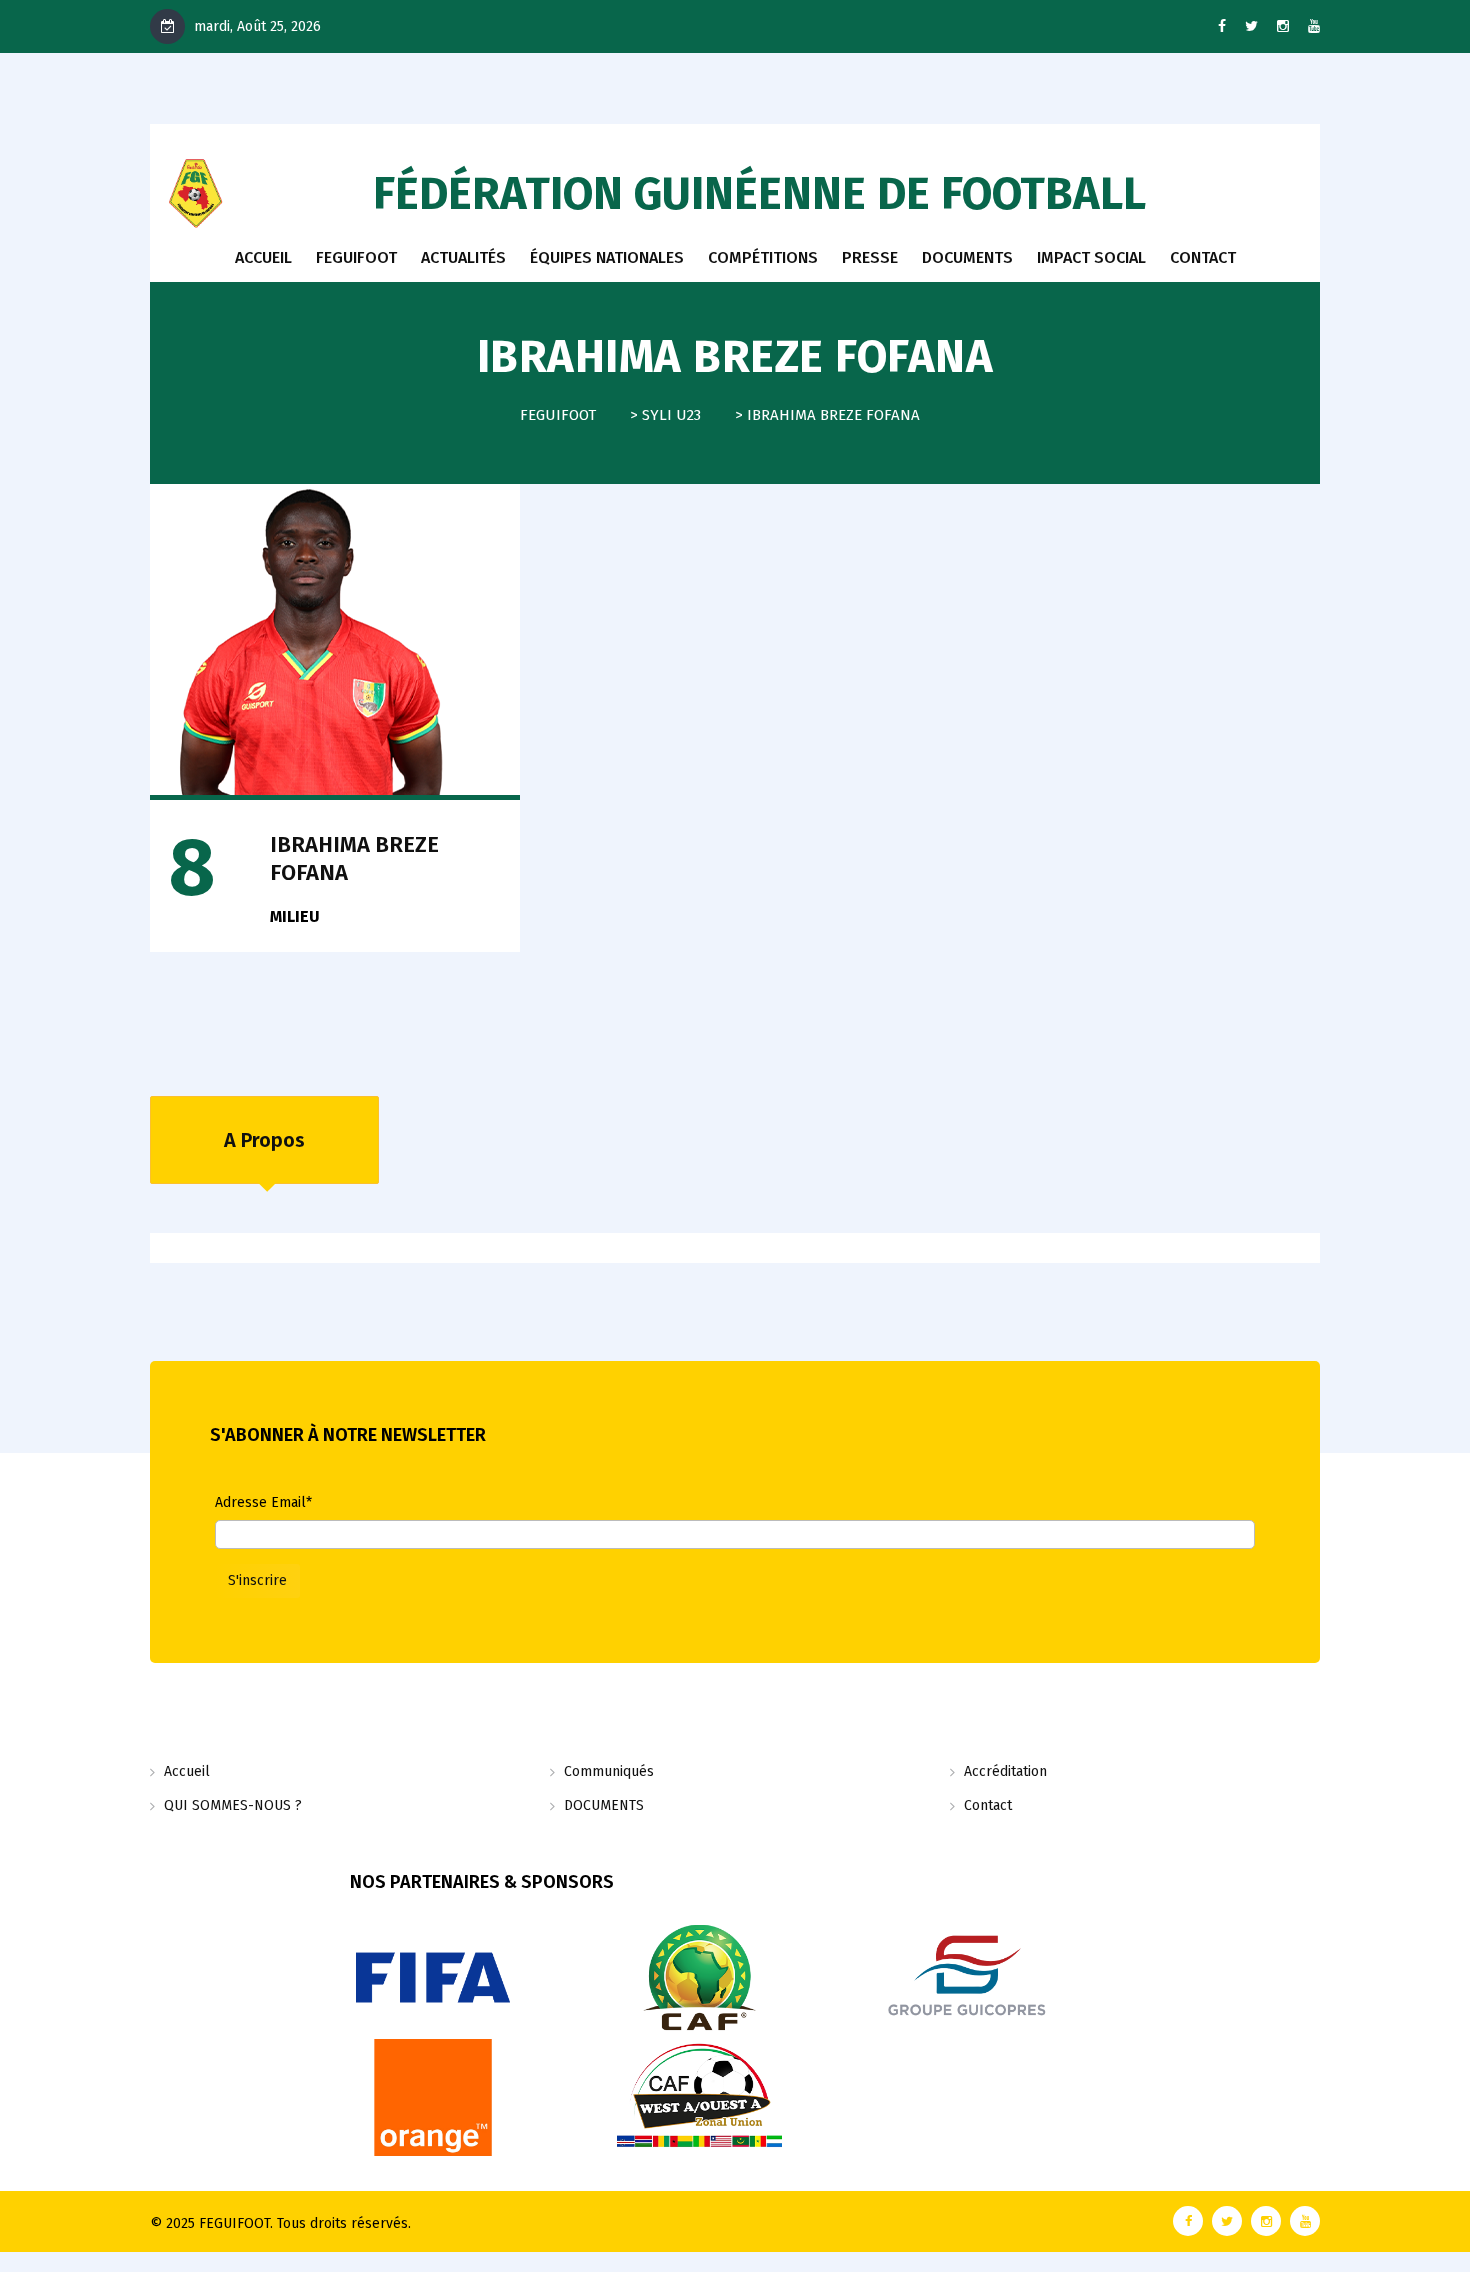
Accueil (263, 257)
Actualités (463, 257)
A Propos (264, 1140)
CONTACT (1203, 257)
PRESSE (870, 257)
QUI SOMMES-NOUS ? (233, 1805)
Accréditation (1005, 1771)
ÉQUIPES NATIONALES (607, 257)
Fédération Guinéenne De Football (759, 194)
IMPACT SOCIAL (1091, 257)
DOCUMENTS (967, 257)
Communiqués (609, 1771)
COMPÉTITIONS (763, 257)
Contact (988, 1805)
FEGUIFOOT (356, 257)
